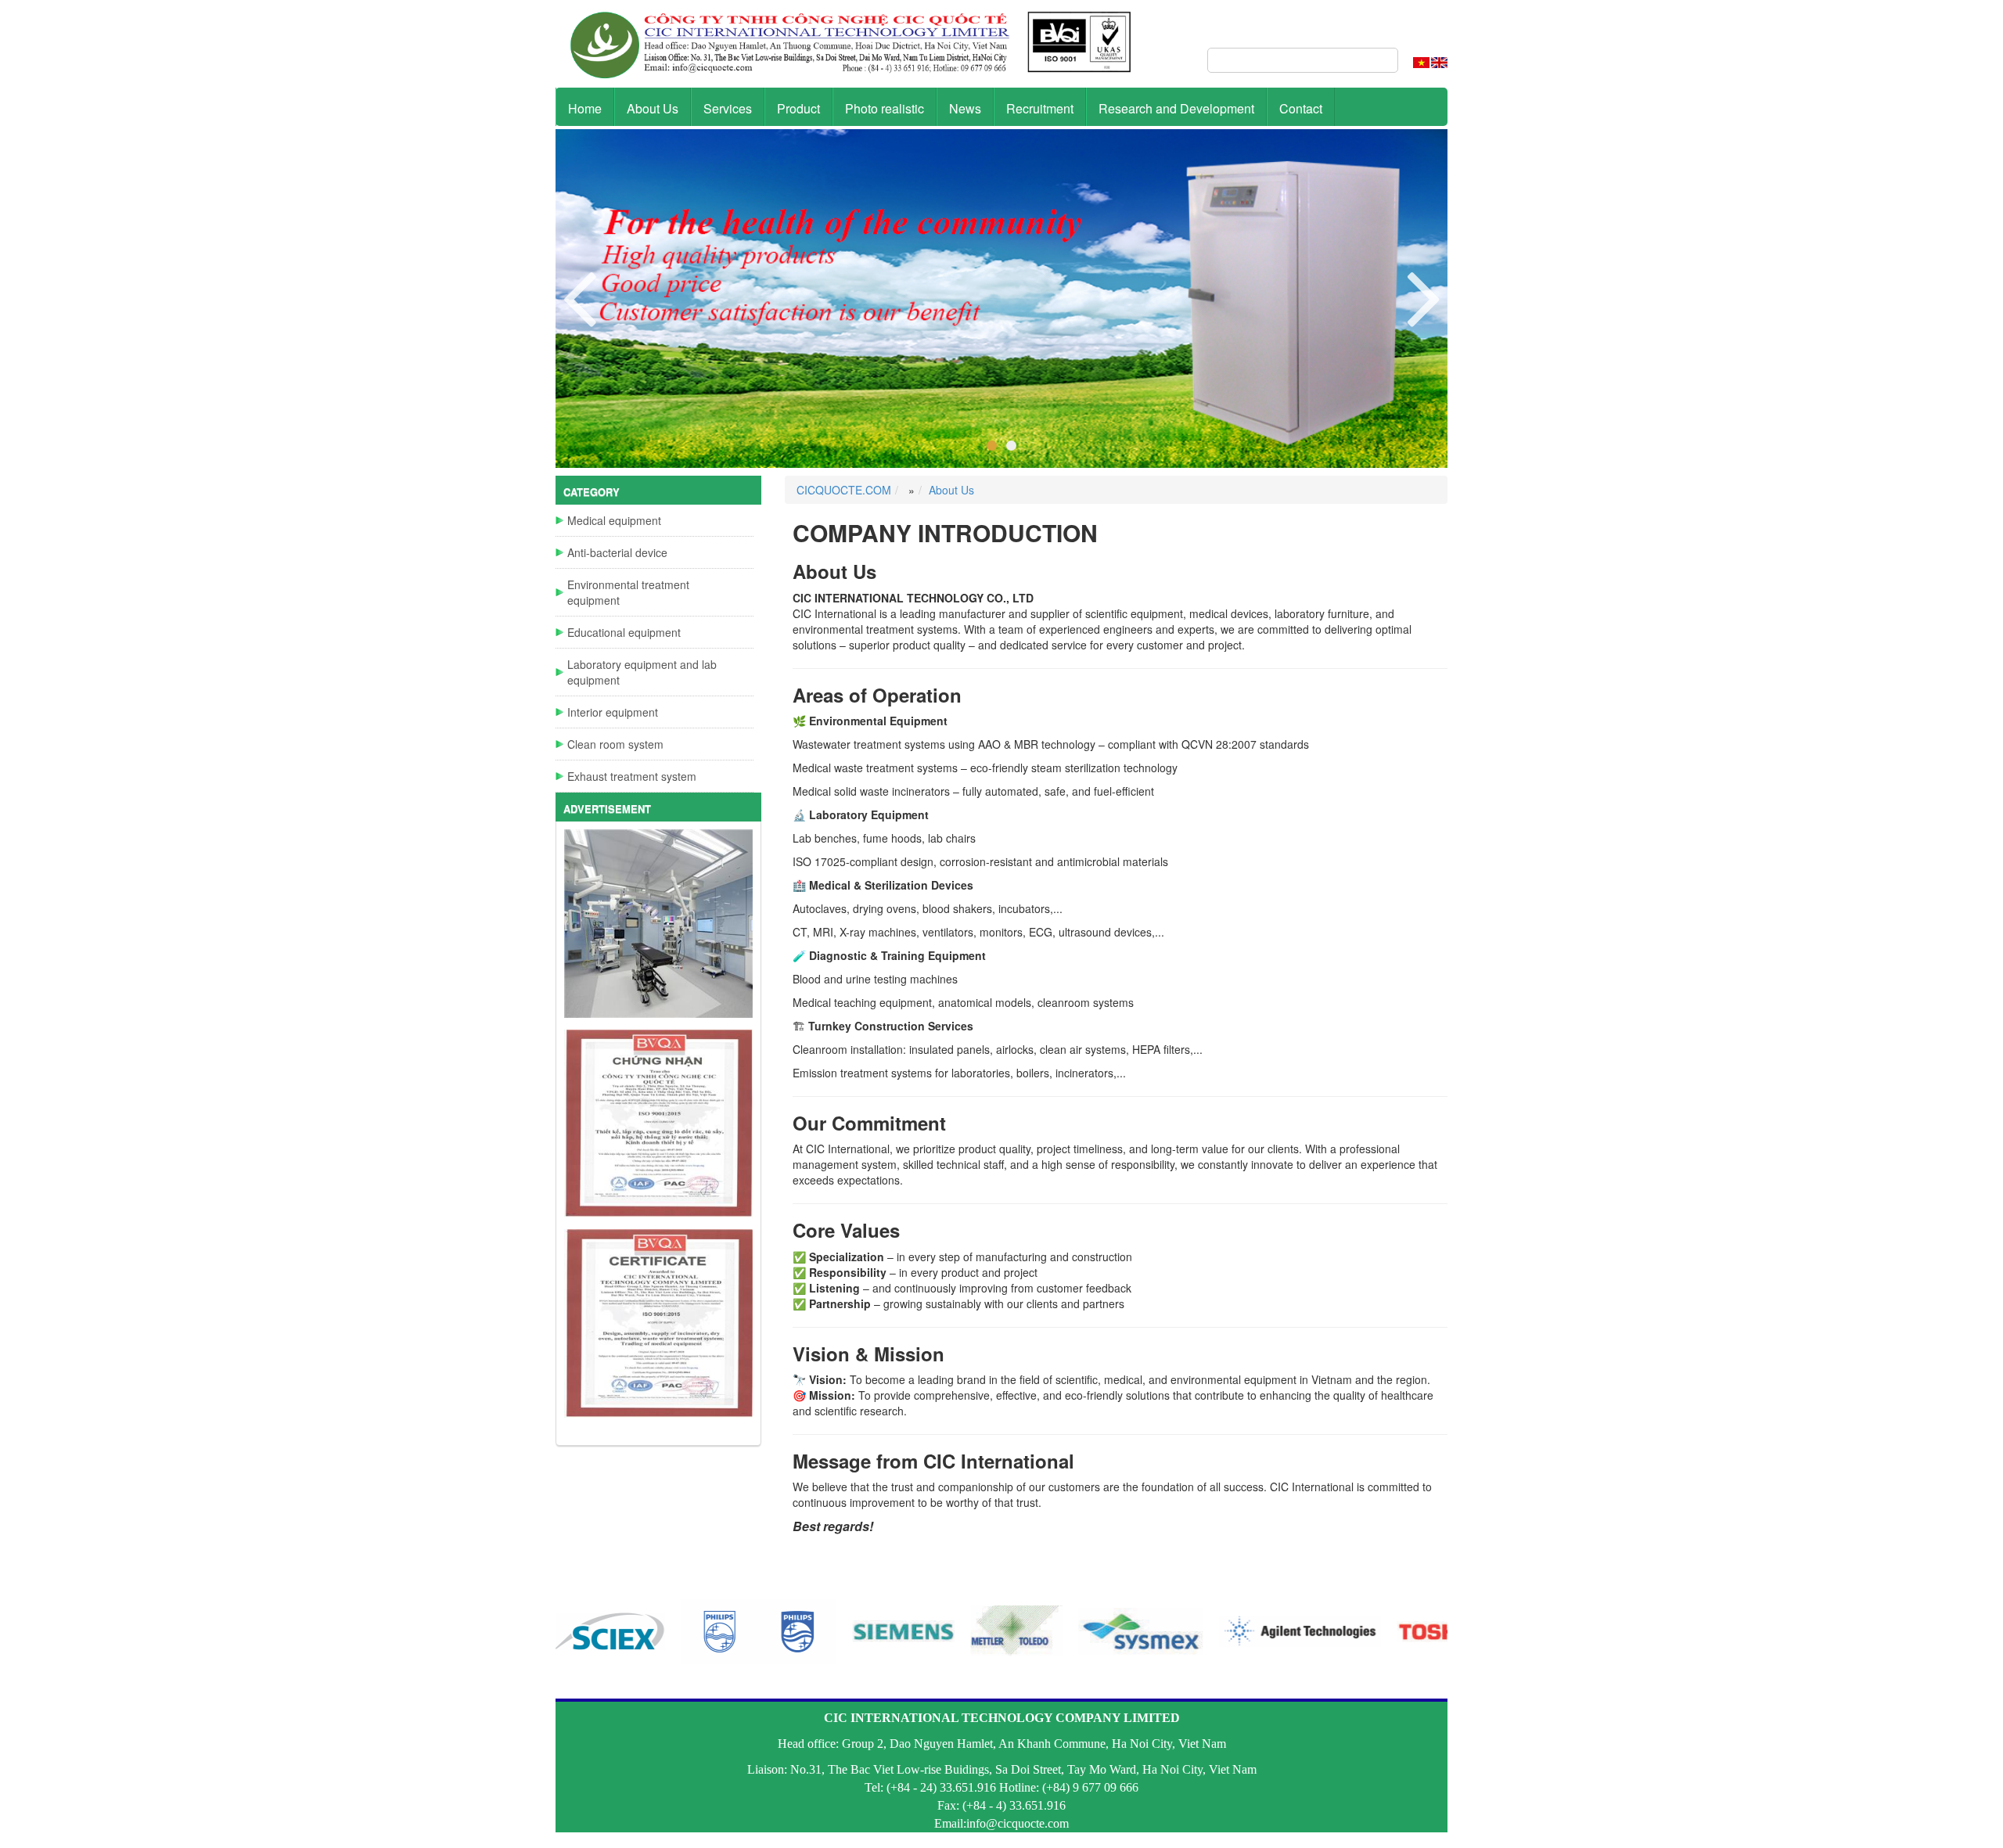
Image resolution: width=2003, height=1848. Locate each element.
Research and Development (1176, 108)
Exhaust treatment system (632, 776)
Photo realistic (885, 108)
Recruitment (1040, 108)
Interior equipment (613, 712)
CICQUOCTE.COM (844, 490)
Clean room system (615, 744)
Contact (1301, 108)
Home (585, 108)
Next (579, 297)
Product (798, 108)
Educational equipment (624, 632)
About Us (653, 108)
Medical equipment (614, 520)
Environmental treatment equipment (628, 592)
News (965, 108)
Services (728, 108)
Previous (1424, 297)
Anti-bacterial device (617, 552)
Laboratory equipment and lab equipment (642, 672)
